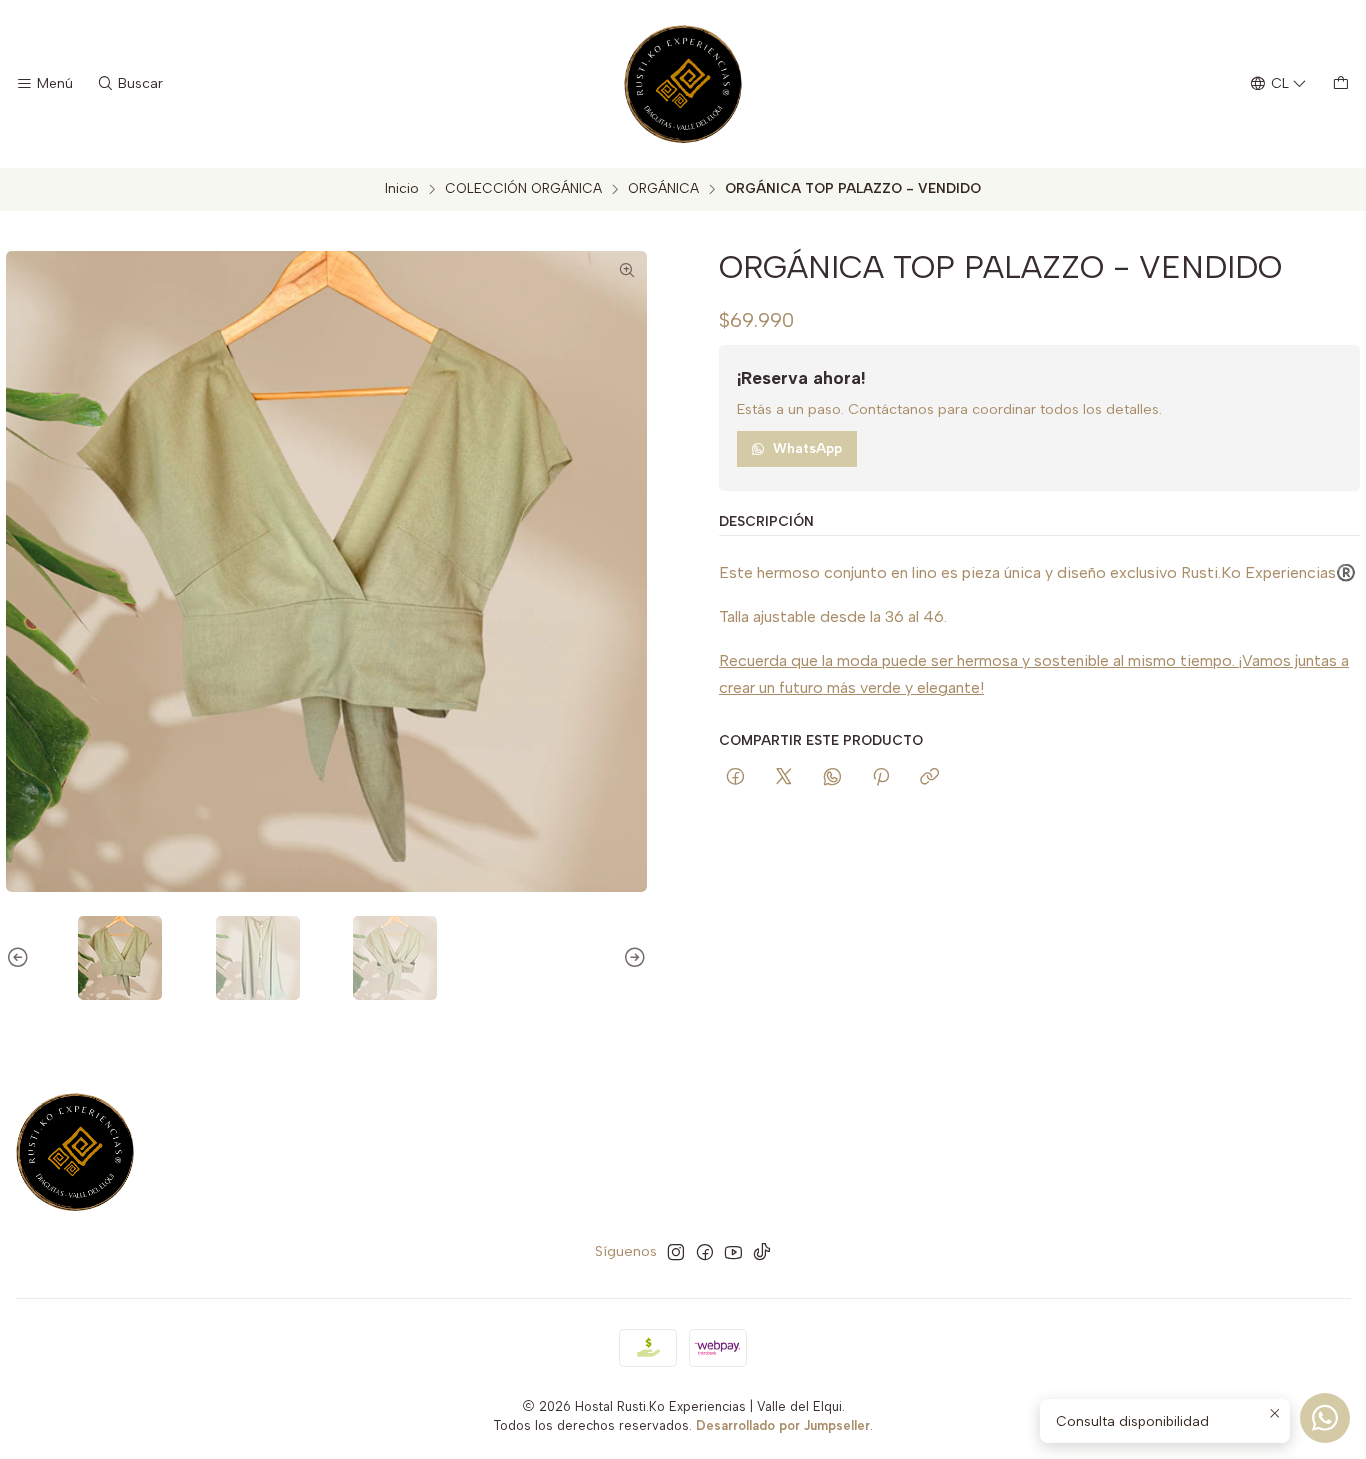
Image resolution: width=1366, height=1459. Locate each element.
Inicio (402, 189)
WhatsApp (807, 448)
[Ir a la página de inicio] (683, 84)
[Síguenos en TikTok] (762, 1252)
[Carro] (1341, 84)
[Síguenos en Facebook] (705, 1252)
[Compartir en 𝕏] (784, 778)
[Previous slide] (21, 958)
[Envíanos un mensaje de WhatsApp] (1325, 1418)
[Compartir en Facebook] (735, 778)
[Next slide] (632, 958)
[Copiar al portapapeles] (929, 778)
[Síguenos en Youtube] (733, 1252)
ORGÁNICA (663, 189)
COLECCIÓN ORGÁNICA (523, 189)
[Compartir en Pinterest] (881, 778)
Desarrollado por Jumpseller (783, 1425)
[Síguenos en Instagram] (676, 1252)
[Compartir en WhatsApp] (832, 778)
